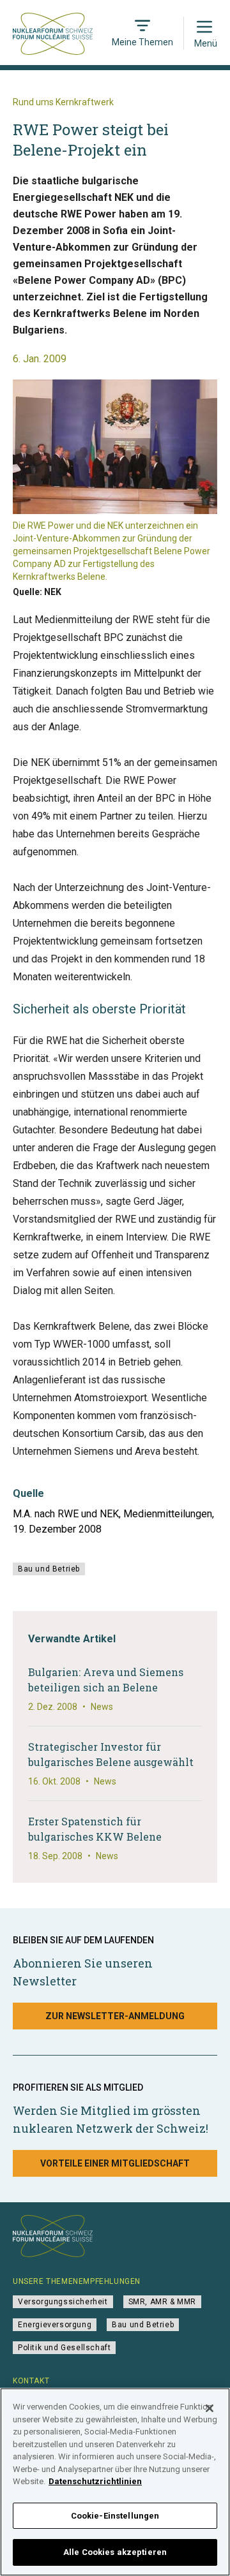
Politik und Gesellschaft (64, 2348)
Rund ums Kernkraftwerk (63, 102)
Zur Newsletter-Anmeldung (115, 2016)
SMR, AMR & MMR (162, 2302)
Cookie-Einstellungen (115, 2516)
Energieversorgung (55, 2325)
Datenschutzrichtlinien (95, 2481)
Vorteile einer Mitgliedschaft (115, 2163)
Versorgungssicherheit (63, 2302)
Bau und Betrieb (49, 1569)
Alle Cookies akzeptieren (115, 2552)
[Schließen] (210, 2408)
